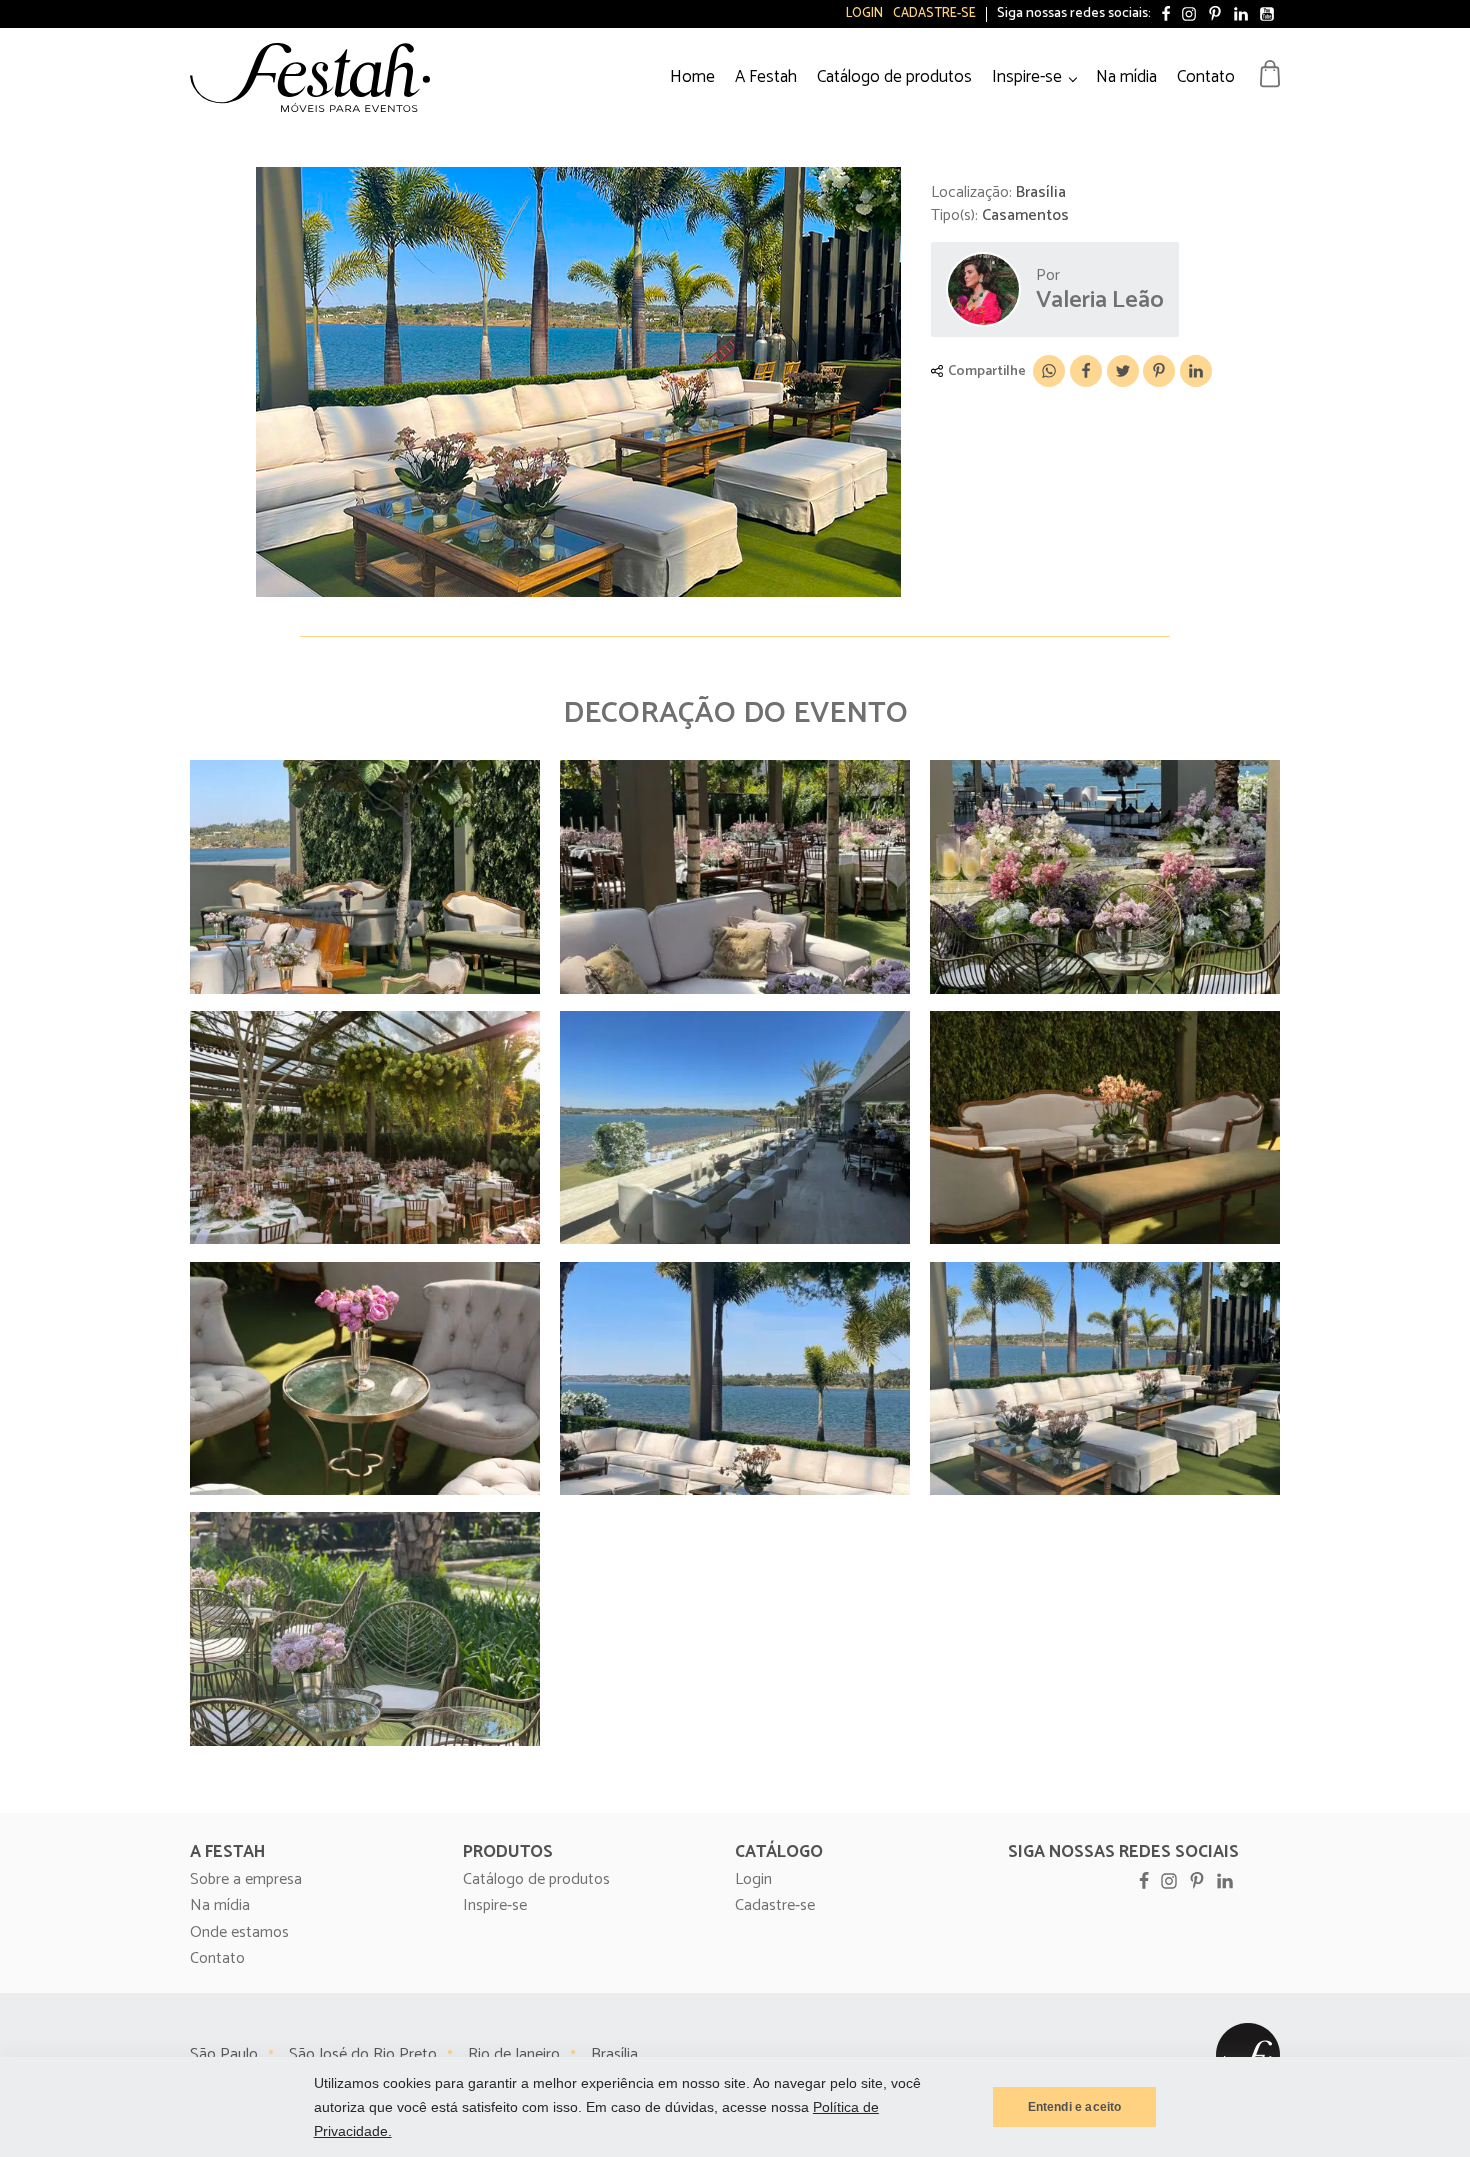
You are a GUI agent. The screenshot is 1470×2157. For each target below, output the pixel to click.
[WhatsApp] (1049, 371)
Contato (1206, 77)
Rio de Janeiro (514, 2054)
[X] (1123, 371)
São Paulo (224, 2054)
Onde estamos (239, 1933)
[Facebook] (1086, 371)
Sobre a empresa (246, 1880)
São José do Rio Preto (363, 2054)
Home (692, 77)
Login (864, 14)
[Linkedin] (1196, 371)
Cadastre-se (934, 14)
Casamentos (1025, 215)
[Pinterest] (1159, 371)
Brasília (614, 2054)
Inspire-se (1027, 77)
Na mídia (1126, 77)
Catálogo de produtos (894, 77)
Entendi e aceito (1075, 2107)
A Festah (766, 77)
